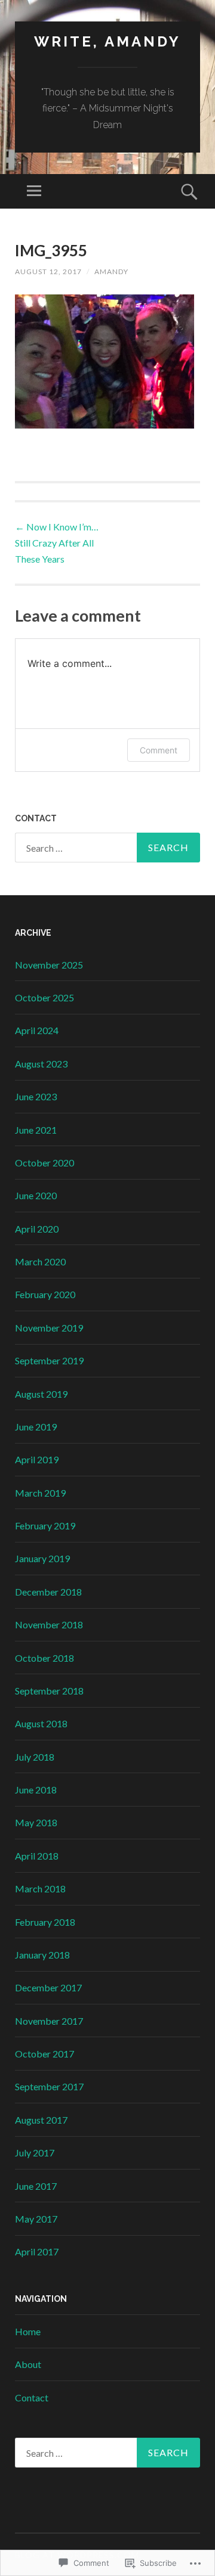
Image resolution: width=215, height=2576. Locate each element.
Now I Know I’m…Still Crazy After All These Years (57, 543)
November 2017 (49, 2021)
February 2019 (45, 1526)
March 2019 (40, 1493)
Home (28, 2331)
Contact (32, 2397)
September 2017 (49, 2086)
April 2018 (37, 1856)
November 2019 (49, 1328)
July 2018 (35, 1757)
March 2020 (40, 1261)
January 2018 (42, 1955)
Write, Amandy (107, 41)
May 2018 (36, 1822)
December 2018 (48, 1592)
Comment (159, 750)
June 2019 (36, 1427)
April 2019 (37, 1459)
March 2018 (40, 1888)
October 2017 (44, 2054)
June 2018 (36, 1790)
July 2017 (35, 2153)
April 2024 (37, 1030)
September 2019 (49, 1360)
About (28, 2364)
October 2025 (44, 997)
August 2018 (41, 1723)
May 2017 (36, 2219)
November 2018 (49, 1624)
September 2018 (49, 1691)
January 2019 (42, 1558)
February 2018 (45, 1922)
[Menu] (34, 191)
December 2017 (48, 1987)
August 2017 (41, 2120)
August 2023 (41, 1064)
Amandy (111, 271)
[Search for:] (107, 848)
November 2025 (49, 965)
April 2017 (37, 2251)
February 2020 (45, 1294)
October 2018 (44, 1658)
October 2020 (44, 1163)
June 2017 (36, 2186)
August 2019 (41, 1394)
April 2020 (37, 1229)
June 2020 (36, 1195)
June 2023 (36, 1096)
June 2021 (36, 1130)
